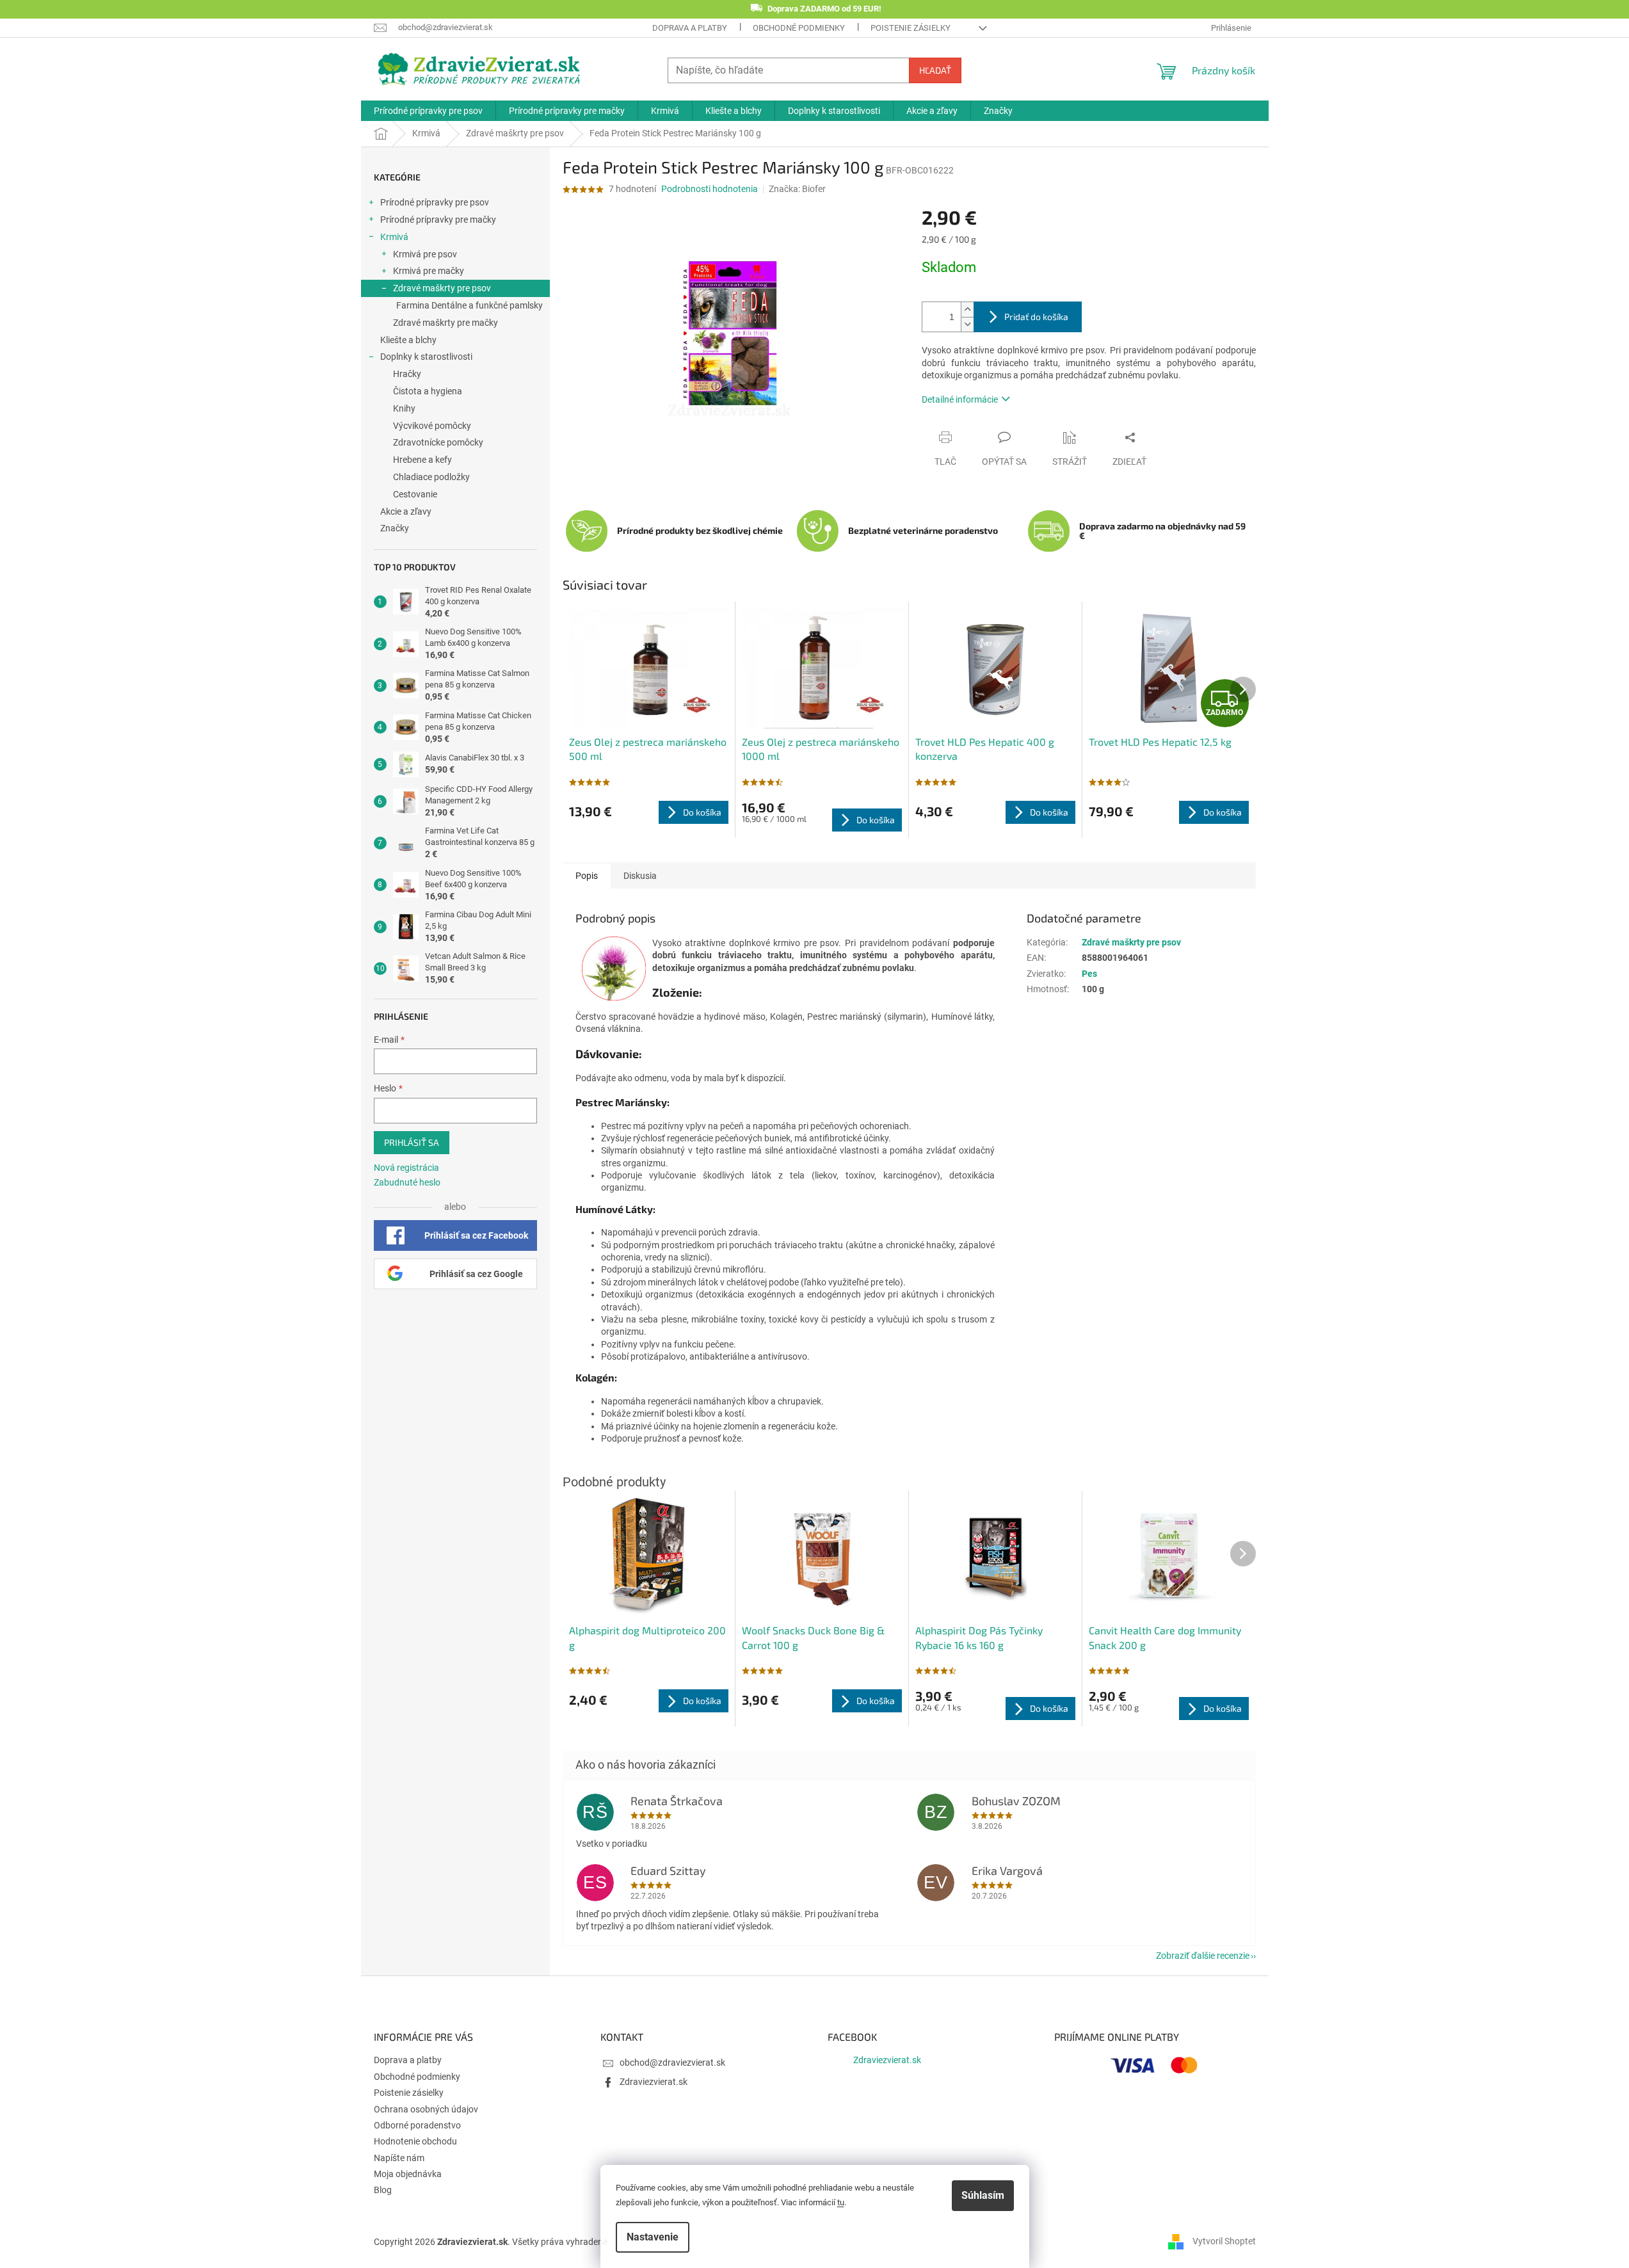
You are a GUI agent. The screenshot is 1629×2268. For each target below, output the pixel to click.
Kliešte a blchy (408, 340)
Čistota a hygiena (428, 391)
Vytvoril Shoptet (1224, 2241)
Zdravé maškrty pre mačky (445, 323)
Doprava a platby (690, 28)
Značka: (797, 189)
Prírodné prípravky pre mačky (438, 220)
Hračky (407, 374)
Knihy (404, 408)
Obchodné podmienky (799, 28)
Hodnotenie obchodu (415, 2141)
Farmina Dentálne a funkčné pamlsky (469, 305)
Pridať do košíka (1036, 317)
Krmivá (394, 237)
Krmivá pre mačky (429, 271)
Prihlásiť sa (412, 1142)
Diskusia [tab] (640, 876)
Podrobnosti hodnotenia (710, 189)
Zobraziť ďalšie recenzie (1203, 1956)
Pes (1089, 974)
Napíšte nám (399, 2158)
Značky (395, 528)
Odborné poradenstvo (417, 2125)
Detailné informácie (960, 399)
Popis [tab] (587, 876)
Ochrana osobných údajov (426, 2109)
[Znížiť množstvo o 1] (967, 324)
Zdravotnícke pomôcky (438, 442)
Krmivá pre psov (425, 254)
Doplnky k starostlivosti (426, 357)
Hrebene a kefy (422, 460)
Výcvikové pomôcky (432, 426)
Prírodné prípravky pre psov (435, 202)
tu (841, 2202)
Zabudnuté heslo (407, 1182)
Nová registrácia (406, 1168)
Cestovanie (415, 494)
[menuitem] (428, 111)
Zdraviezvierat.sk (654, 2082)
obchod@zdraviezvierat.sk (672, 2063)
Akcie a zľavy (406, 511)
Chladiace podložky (431, 477)
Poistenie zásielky (911, 28)
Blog (383, 2190)
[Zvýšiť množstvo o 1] (967, 310)
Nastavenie (653, 2237)
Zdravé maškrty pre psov (442, 288)
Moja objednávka (408, 2174)
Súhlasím (983, 2195)
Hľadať (935, 70)
